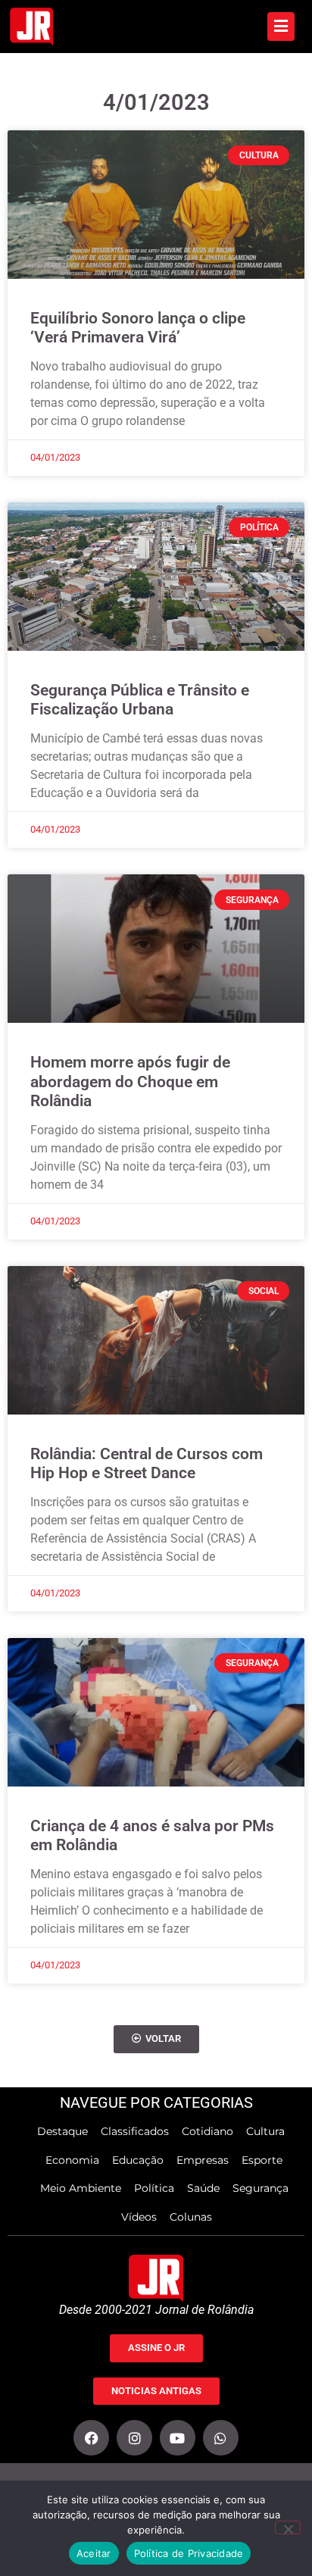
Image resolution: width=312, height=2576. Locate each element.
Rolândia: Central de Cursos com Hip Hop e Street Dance (147, 1463)
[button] (156, 2039)
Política (154, 2188)
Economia (72, 2160)
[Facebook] (91, 2438)
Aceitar (94, 2553)
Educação (138, 2160)
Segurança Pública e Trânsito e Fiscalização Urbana (140, 700)
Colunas (191, 2217)
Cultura (265, 2131)
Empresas (203, 2160)
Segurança (261, 2188)
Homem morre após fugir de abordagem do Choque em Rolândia (130, 1081)
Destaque (62, 2131)
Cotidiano (207, 2131)
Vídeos (139, 2217)
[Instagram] (134, 2438)
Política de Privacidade (189, 2553)
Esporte (262, 2160)
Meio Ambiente (81, 2188)
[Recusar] (288, 2528)
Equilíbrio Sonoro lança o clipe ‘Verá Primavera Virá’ (138, 328)
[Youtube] (178, 2438)
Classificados (135, 2131)
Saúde (203, 2188)
